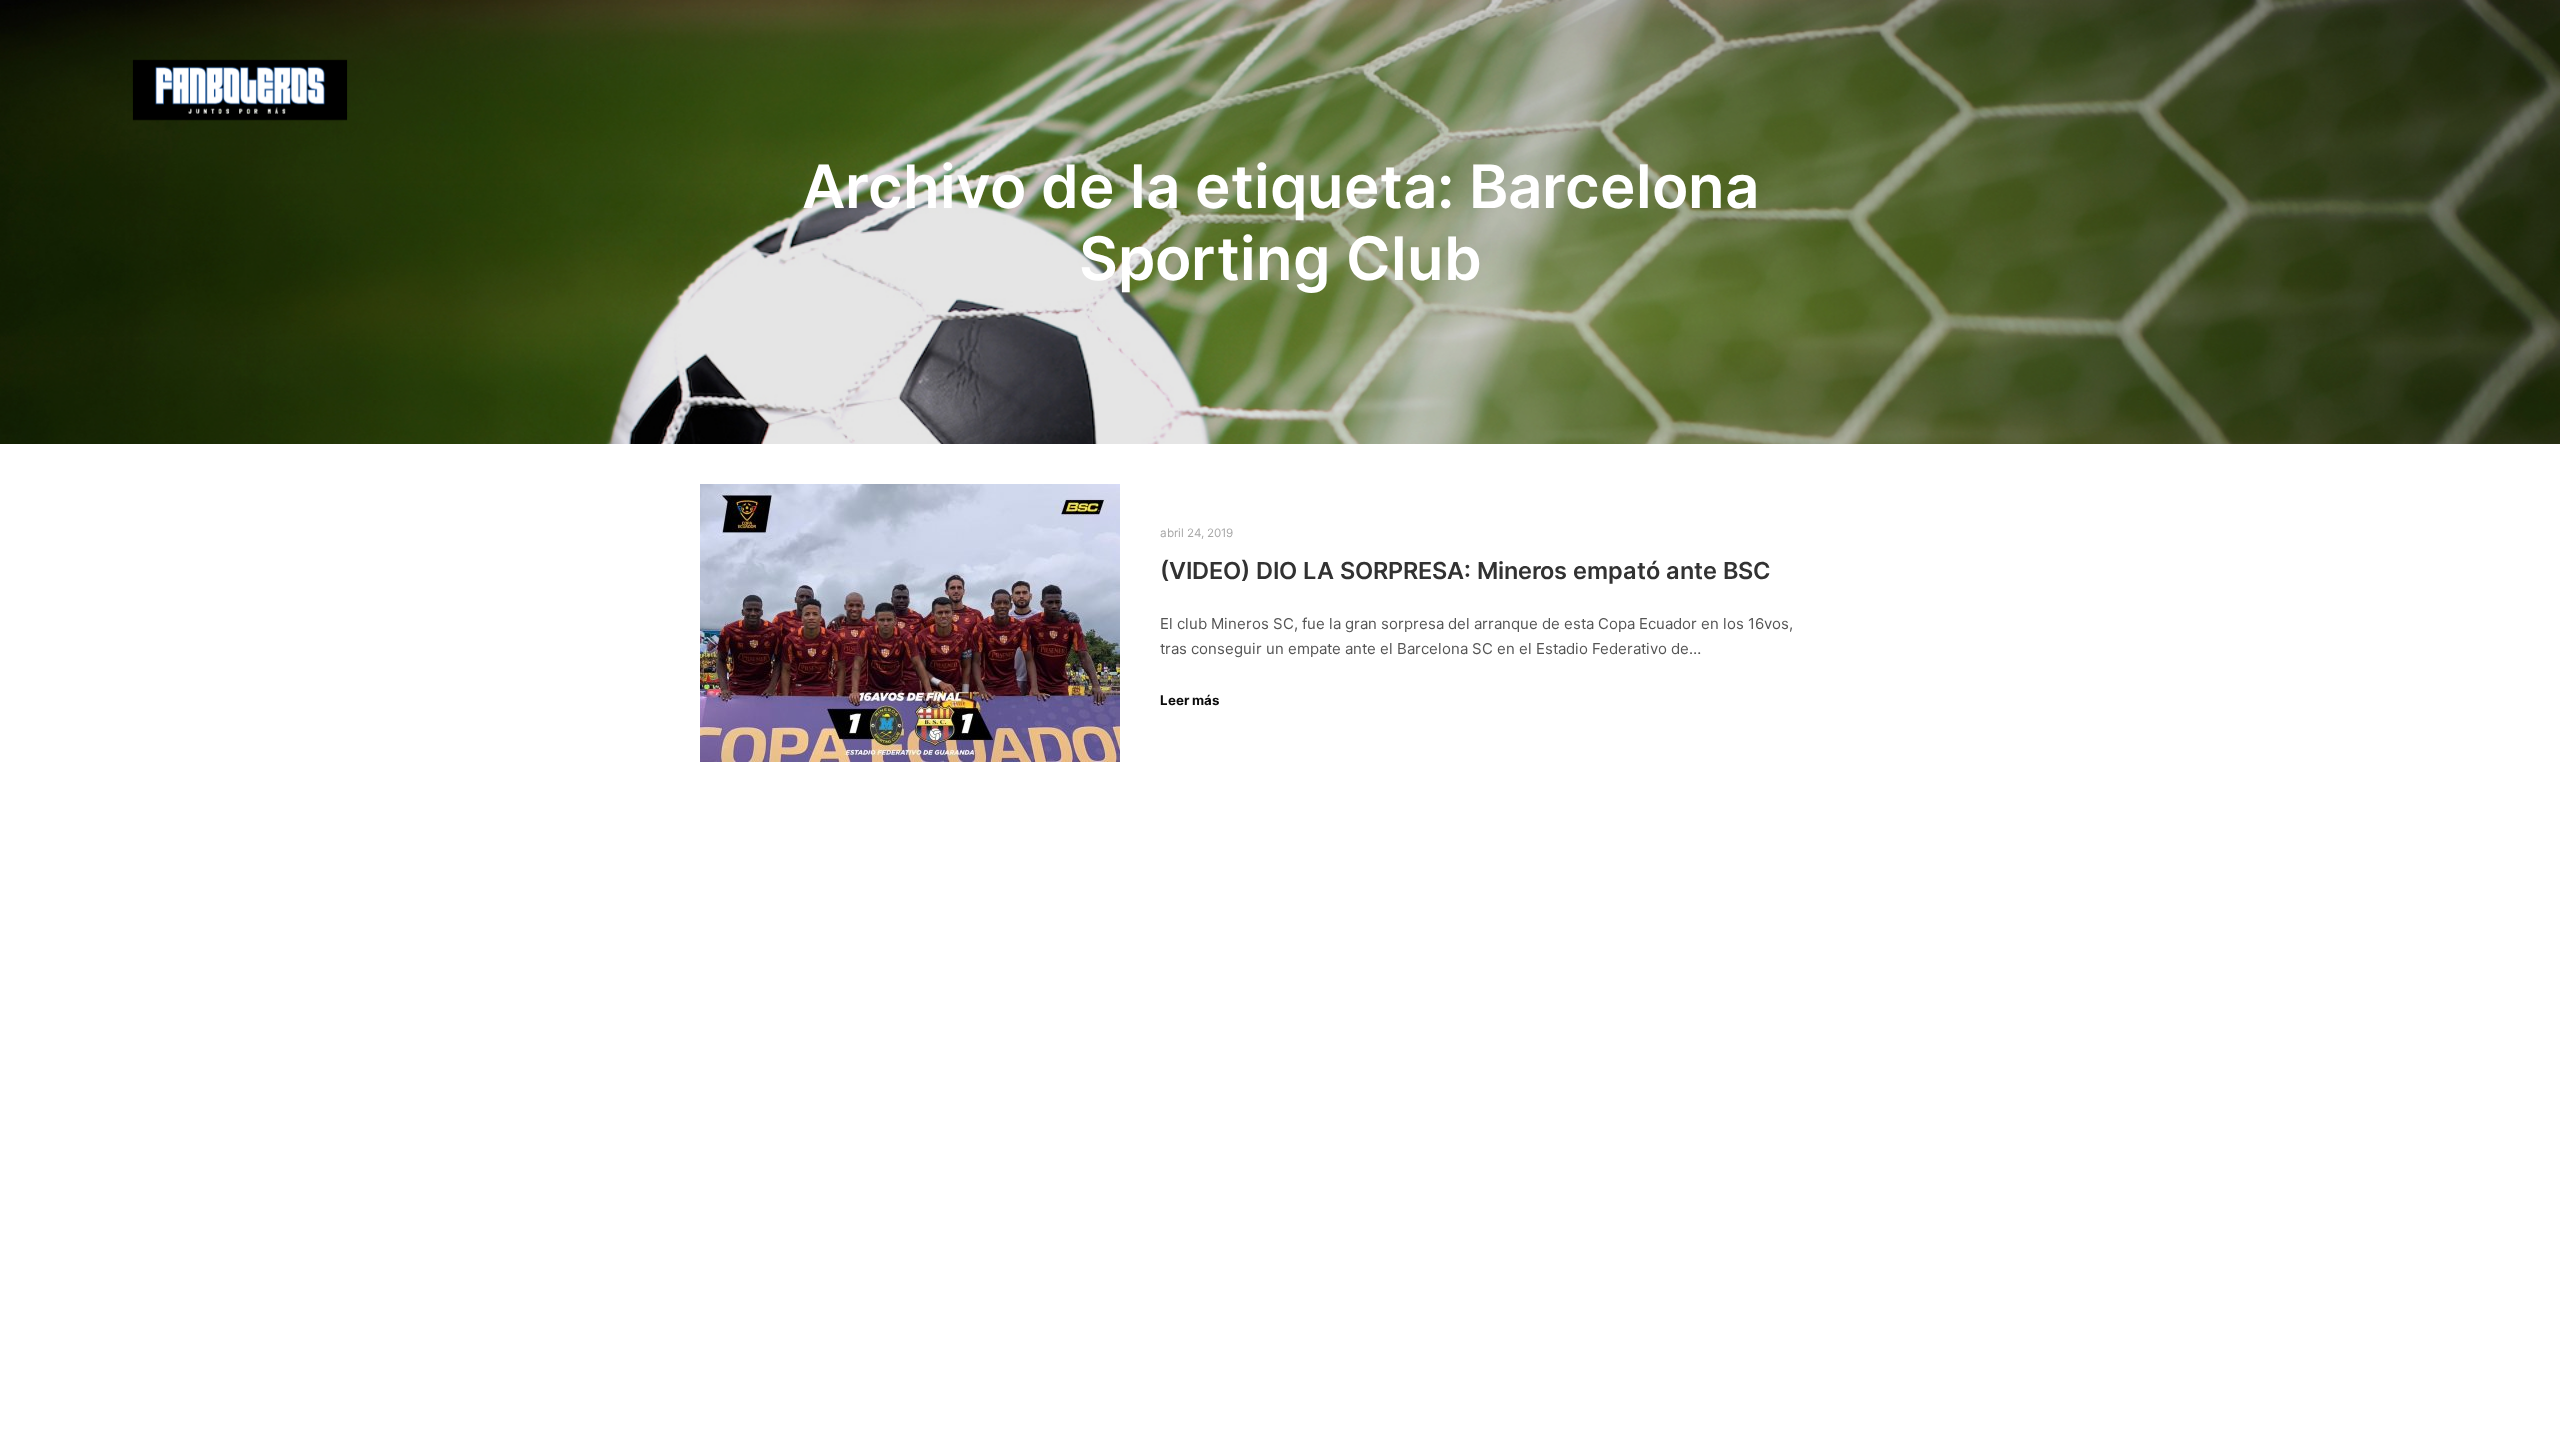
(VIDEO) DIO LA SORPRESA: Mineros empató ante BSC (1465, 570)
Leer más (1189, 700)
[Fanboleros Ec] (240, 90)
